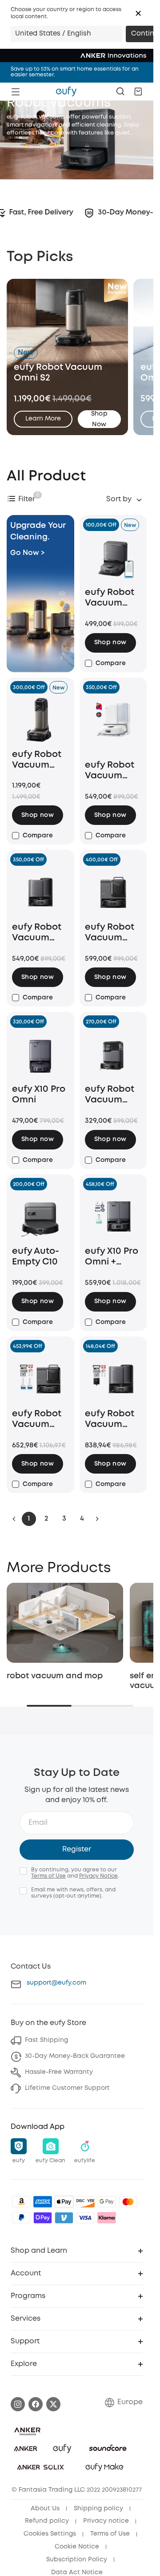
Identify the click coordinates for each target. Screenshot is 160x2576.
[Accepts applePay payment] (64, 2198)
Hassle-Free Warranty (59, 2069)
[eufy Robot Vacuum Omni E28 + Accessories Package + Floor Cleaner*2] (40, 1379)
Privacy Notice (98, 1873)
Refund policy (47, 2518)
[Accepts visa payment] (85, 2214)
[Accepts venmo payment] (64, 2214)
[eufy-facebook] (36, 2401)
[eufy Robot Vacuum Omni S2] (40, 720)
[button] (138, 13)
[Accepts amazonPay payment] (21, 2198)
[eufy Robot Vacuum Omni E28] (113, 892)
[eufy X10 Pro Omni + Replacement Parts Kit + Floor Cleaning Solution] (113, 1217)
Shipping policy (98, 2505)
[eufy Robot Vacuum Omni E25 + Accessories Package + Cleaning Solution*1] (113, 1379)
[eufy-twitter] (53, 2401)
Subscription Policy (77, 2556)
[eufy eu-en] (66, 91)
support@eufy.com (56, 1979)
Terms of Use (48, 1873)
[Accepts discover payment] (85, 2198)
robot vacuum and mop (55, 1672)
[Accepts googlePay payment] (107, 2198)
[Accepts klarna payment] (107, 2214)
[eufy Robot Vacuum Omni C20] (113, 1054)
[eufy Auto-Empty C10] (40, 1217)
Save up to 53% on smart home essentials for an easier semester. (75, 72)
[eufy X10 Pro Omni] (40, 1054)
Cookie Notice (77, 2543)
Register (77, 1846)
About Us (45, 2505)
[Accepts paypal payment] (21, 2214)
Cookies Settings (50, 2530)
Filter (27, 499)
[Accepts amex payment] (43, 2198)
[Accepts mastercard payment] (128, 2198)
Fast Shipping (46, 2037)
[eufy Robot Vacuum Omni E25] (40, 892)
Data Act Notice (77, 2569)
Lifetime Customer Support (67, 2085)
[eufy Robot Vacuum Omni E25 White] (113, 725)
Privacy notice (106, 2518)
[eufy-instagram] (18, 2401)
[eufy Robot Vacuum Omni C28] (113, 557)
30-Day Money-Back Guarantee (75, 2053)
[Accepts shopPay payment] (43, 2214)
